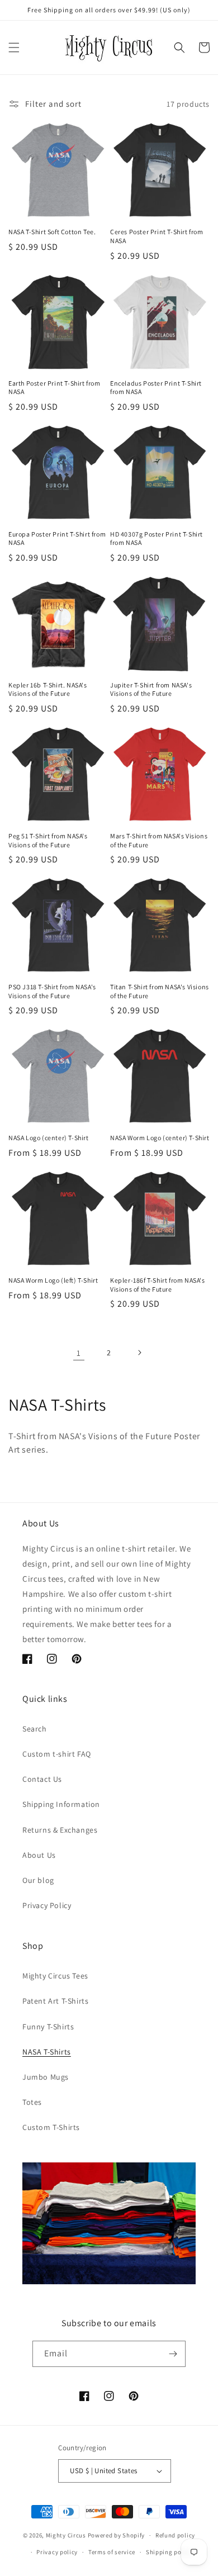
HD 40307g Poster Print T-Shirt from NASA (157, 539)
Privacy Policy (47, 1905)
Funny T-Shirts (48, 2027)
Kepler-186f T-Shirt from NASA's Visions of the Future (158, 1285)
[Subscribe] (173, 2354)
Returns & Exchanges (60, 1830)
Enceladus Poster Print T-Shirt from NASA (156, 388)
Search (35, 1729)
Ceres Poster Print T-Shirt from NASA (157, 236)
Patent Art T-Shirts (55, 2001)
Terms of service (112, 2552)
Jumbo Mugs (46, 2077)
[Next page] (139, 1353)
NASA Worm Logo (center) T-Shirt (160, 1138)
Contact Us (42, 1779)
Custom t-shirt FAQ (57, 1754)
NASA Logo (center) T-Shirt (49, 1138)
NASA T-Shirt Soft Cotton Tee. (52, 232)
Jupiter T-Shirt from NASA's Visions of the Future (151, 689)
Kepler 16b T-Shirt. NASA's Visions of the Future (48, 689)
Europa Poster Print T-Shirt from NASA (57, 539)
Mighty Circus (66, 2535)
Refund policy (175, 2535)
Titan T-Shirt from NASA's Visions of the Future (160, 991)
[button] (14, 48)
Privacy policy (57, 2552)
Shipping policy (169, 2552)
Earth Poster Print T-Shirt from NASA (54, 388)
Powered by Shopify (117, 2535)
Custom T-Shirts (51, 2127)
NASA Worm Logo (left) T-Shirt (53, 1280)
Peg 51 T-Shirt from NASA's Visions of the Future (48, 840)
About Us (39, 1855)
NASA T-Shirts (47, 2052)
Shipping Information (61, 1804)
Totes (32, 2102)
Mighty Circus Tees (55, 1976)
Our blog (38, 1880)
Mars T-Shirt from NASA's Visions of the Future (159, 840)
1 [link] (79, 1353)
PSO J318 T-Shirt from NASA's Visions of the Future (52, 991)
